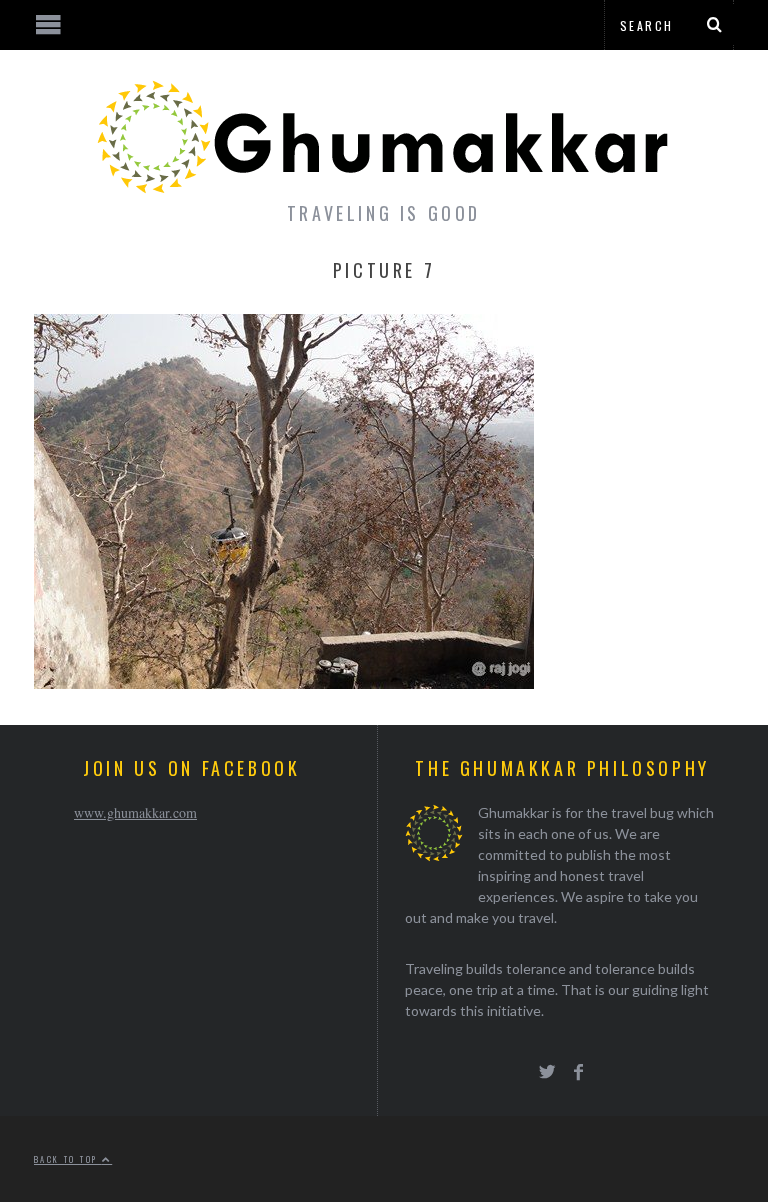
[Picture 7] (284, 682)
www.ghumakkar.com (135, 812)
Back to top (68, 1159)
